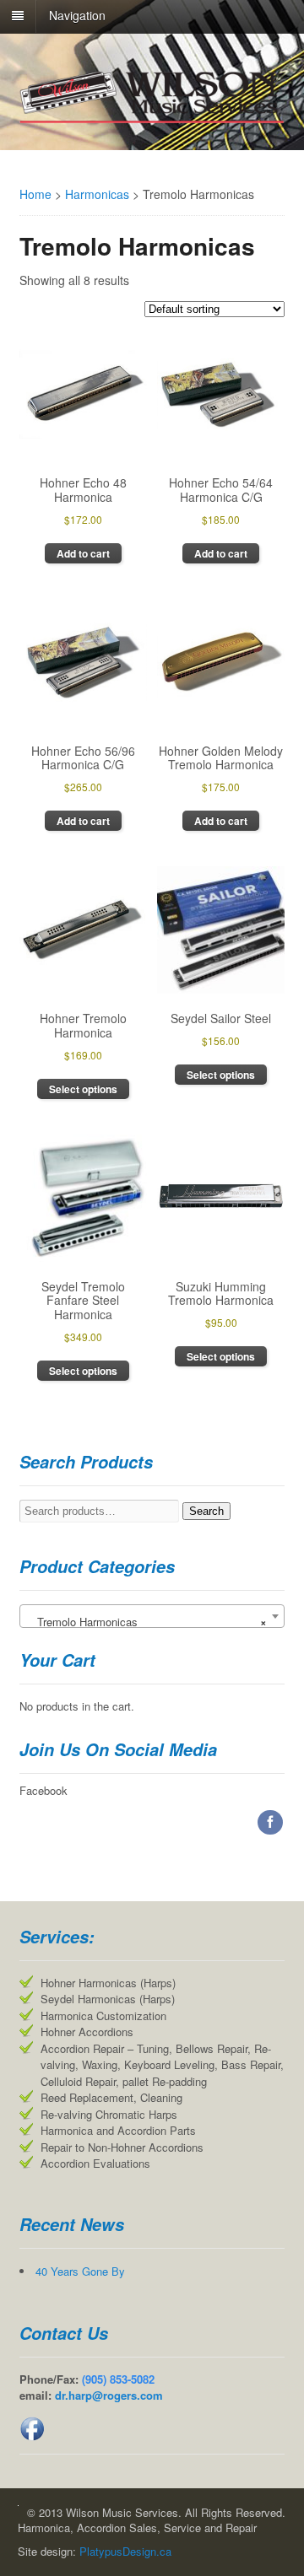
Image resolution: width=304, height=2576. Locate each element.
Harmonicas (97, 194)
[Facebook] (271, 1822)
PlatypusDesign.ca (125, 2551)
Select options (83, 1089)
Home (35, 194)
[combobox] (152, 1616)
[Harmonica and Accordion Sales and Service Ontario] (152, 117)
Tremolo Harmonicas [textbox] (147, 1622)
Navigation (77, 15)
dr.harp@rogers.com (109, 2395)
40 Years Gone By (80, 2271)
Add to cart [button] (83, 553)
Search (206, 1511)
